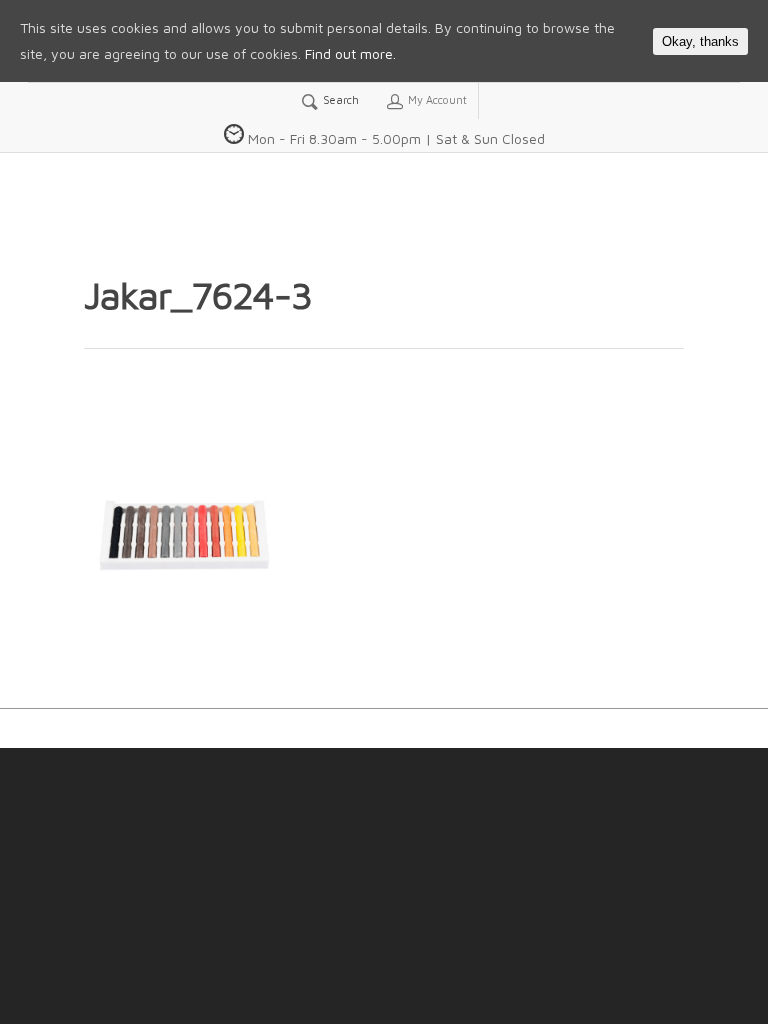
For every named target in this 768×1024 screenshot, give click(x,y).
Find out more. (350, 53)
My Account (436, 99)
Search (339, 99)
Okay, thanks (700, 41)
